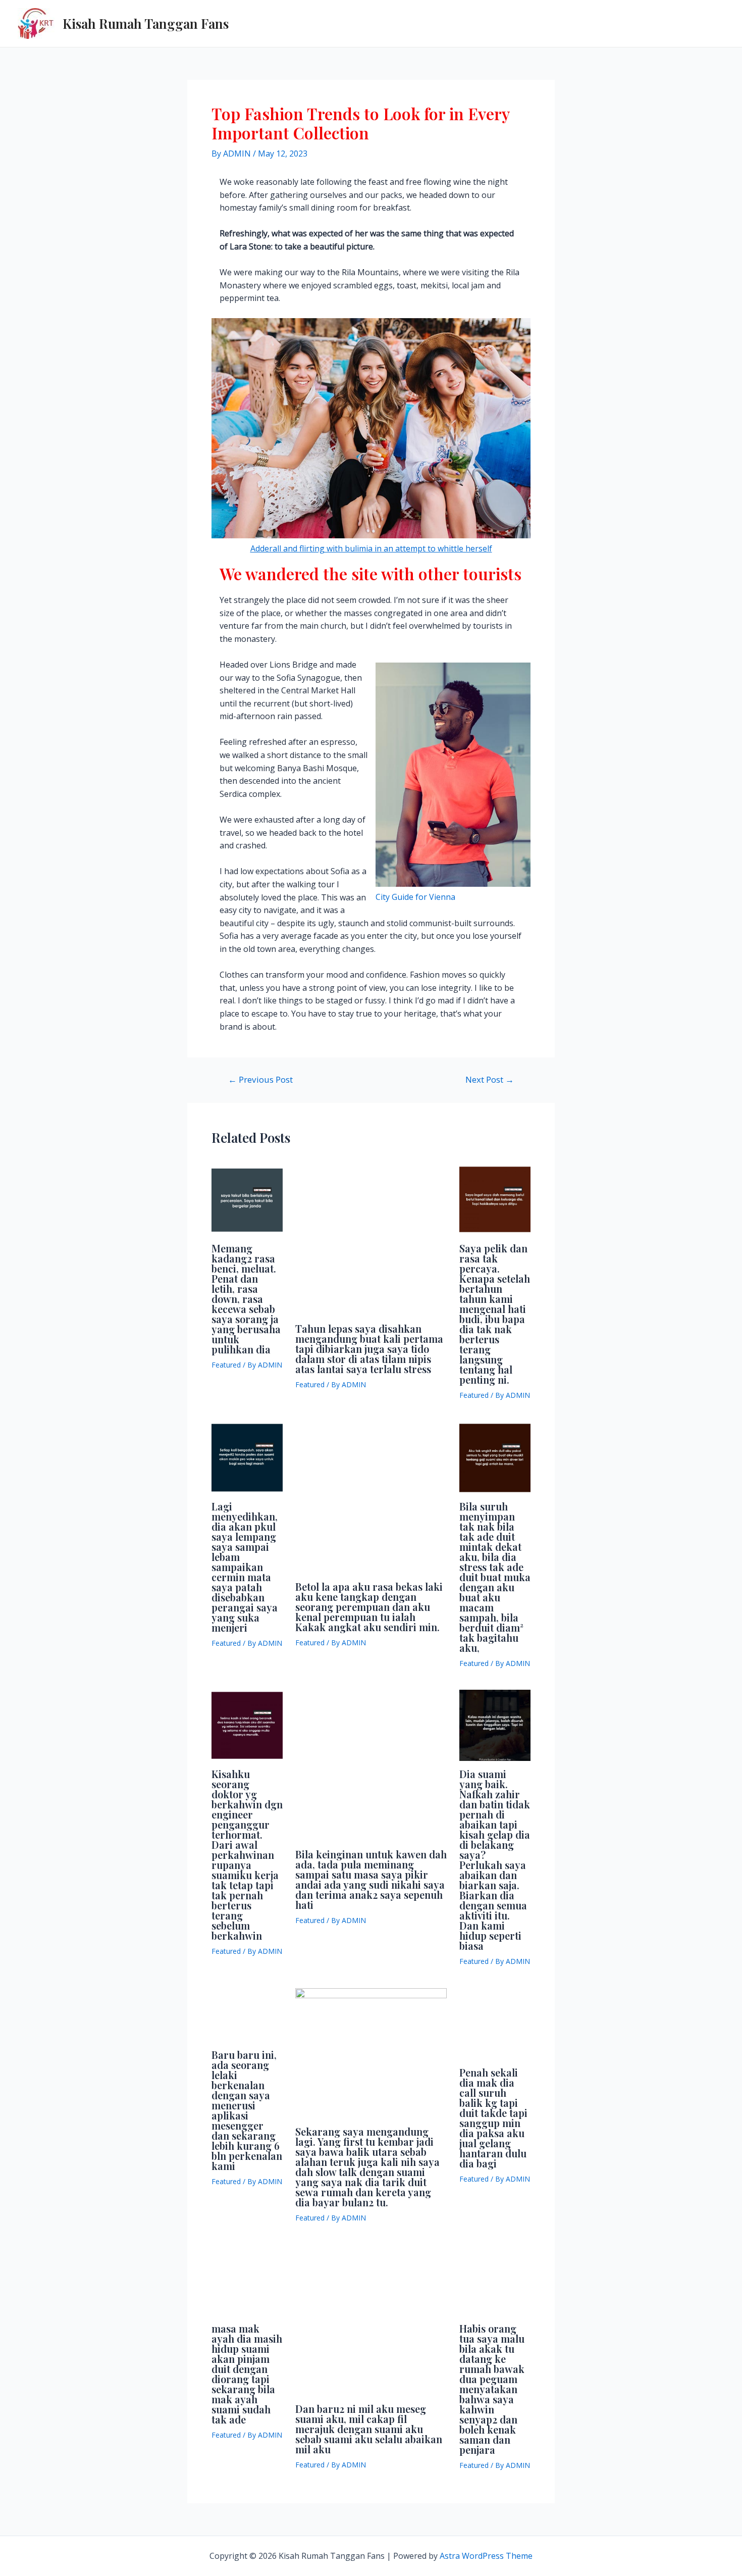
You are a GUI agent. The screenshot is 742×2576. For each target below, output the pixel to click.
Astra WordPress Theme (486, 2556)
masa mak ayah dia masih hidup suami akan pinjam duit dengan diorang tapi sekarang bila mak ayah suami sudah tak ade (247, 2374)
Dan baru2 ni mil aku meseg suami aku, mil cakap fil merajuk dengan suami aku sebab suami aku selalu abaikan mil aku (369, 2429)
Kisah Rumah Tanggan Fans (146, 23)
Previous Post (260, 1079)
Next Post (490, 1079)
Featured (226, 1365)
